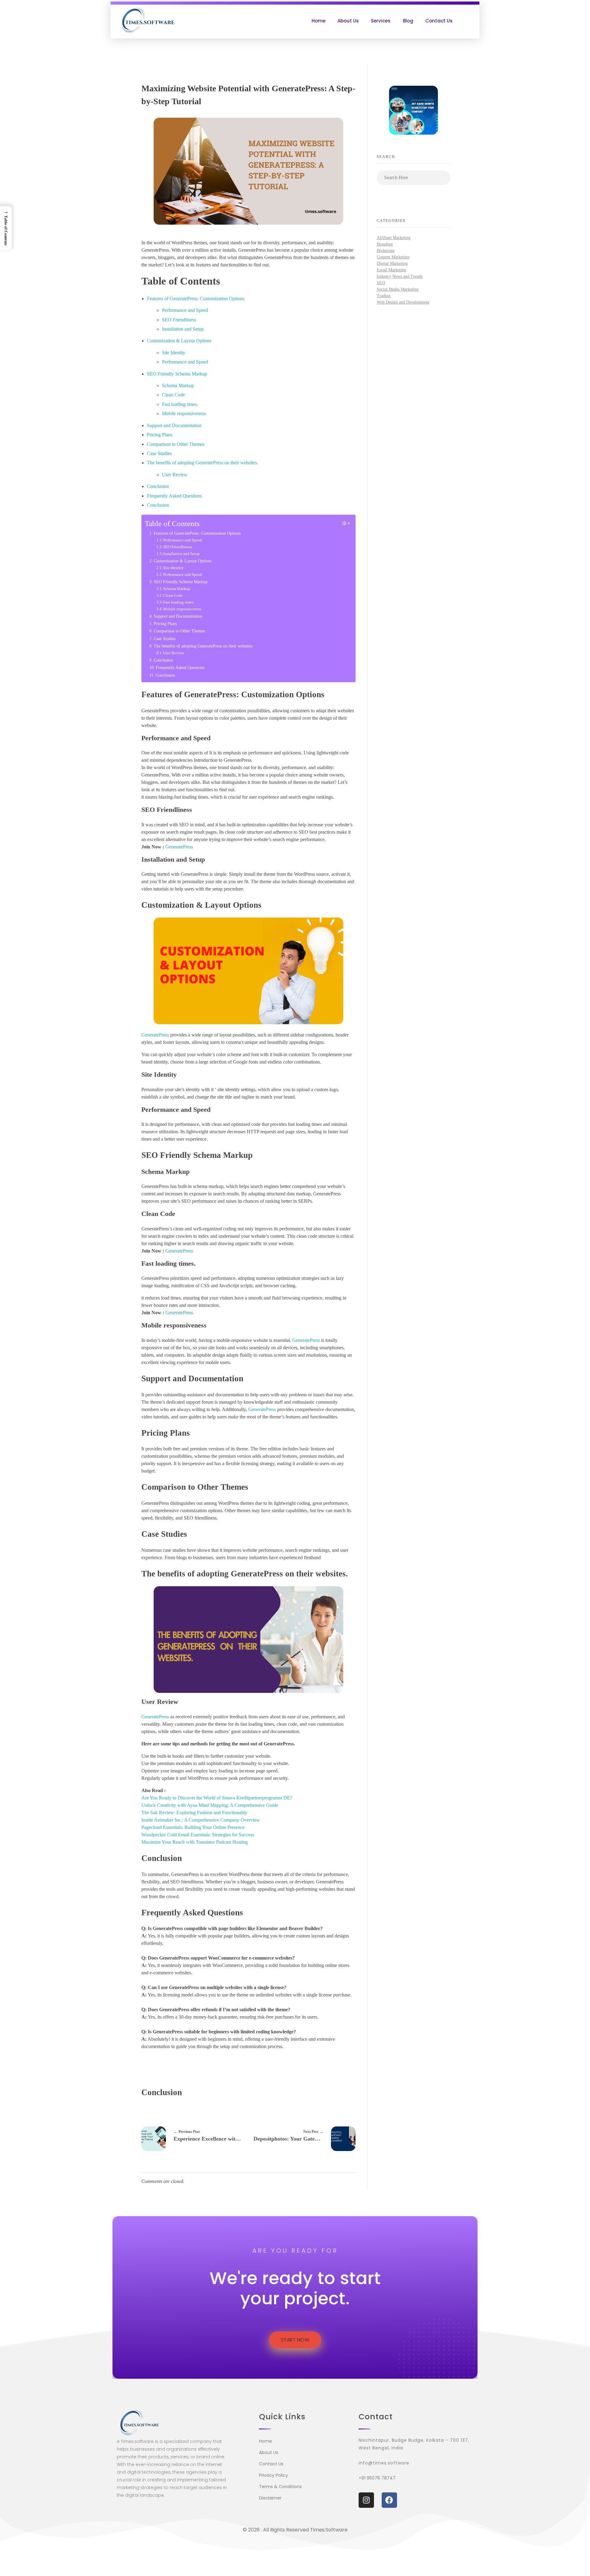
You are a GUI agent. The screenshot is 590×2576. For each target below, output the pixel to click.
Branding (385, 244)
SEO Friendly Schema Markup (177, 374)
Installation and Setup (183, 329)
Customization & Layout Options (179, 341)
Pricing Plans (160, 435)
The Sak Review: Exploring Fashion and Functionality (194, 1813)
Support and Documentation (174, 425)
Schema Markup (178, 385)
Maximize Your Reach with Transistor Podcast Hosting (195, 1842)
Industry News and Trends (400, 276)
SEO (381, 283)
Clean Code (173, 395)
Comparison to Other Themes (176, 444)
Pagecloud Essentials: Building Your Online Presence (193, 1827)
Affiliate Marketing (394, 238)
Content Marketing (393, 257)
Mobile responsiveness (184, 413)
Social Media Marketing (398, 289)
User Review (175, 475)
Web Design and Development (403, 302)
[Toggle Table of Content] (342, 523)
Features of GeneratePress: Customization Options (196, 299)
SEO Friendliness (179, 320)
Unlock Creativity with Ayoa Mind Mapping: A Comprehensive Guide (210, 1805)
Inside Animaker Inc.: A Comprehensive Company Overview (201, 1820)
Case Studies (159, 453)
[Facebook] (389, 2500)
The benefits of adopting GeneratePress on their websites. (203, 463)
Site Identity (174, 353)
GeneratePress (179, 847)
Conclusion (158, 486)
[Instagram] (366, 2500)
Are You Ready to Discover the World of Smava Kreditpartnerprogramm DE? (217, 1798)
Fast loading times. (180, 404)
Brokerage (386, 251)
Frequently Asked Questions (174, 496)
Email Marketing (391, 270)
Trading (384, 296)
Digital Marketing (392, 263)
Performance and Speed (185, 310)
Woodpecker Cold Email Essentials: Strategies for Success (198, 1835)
